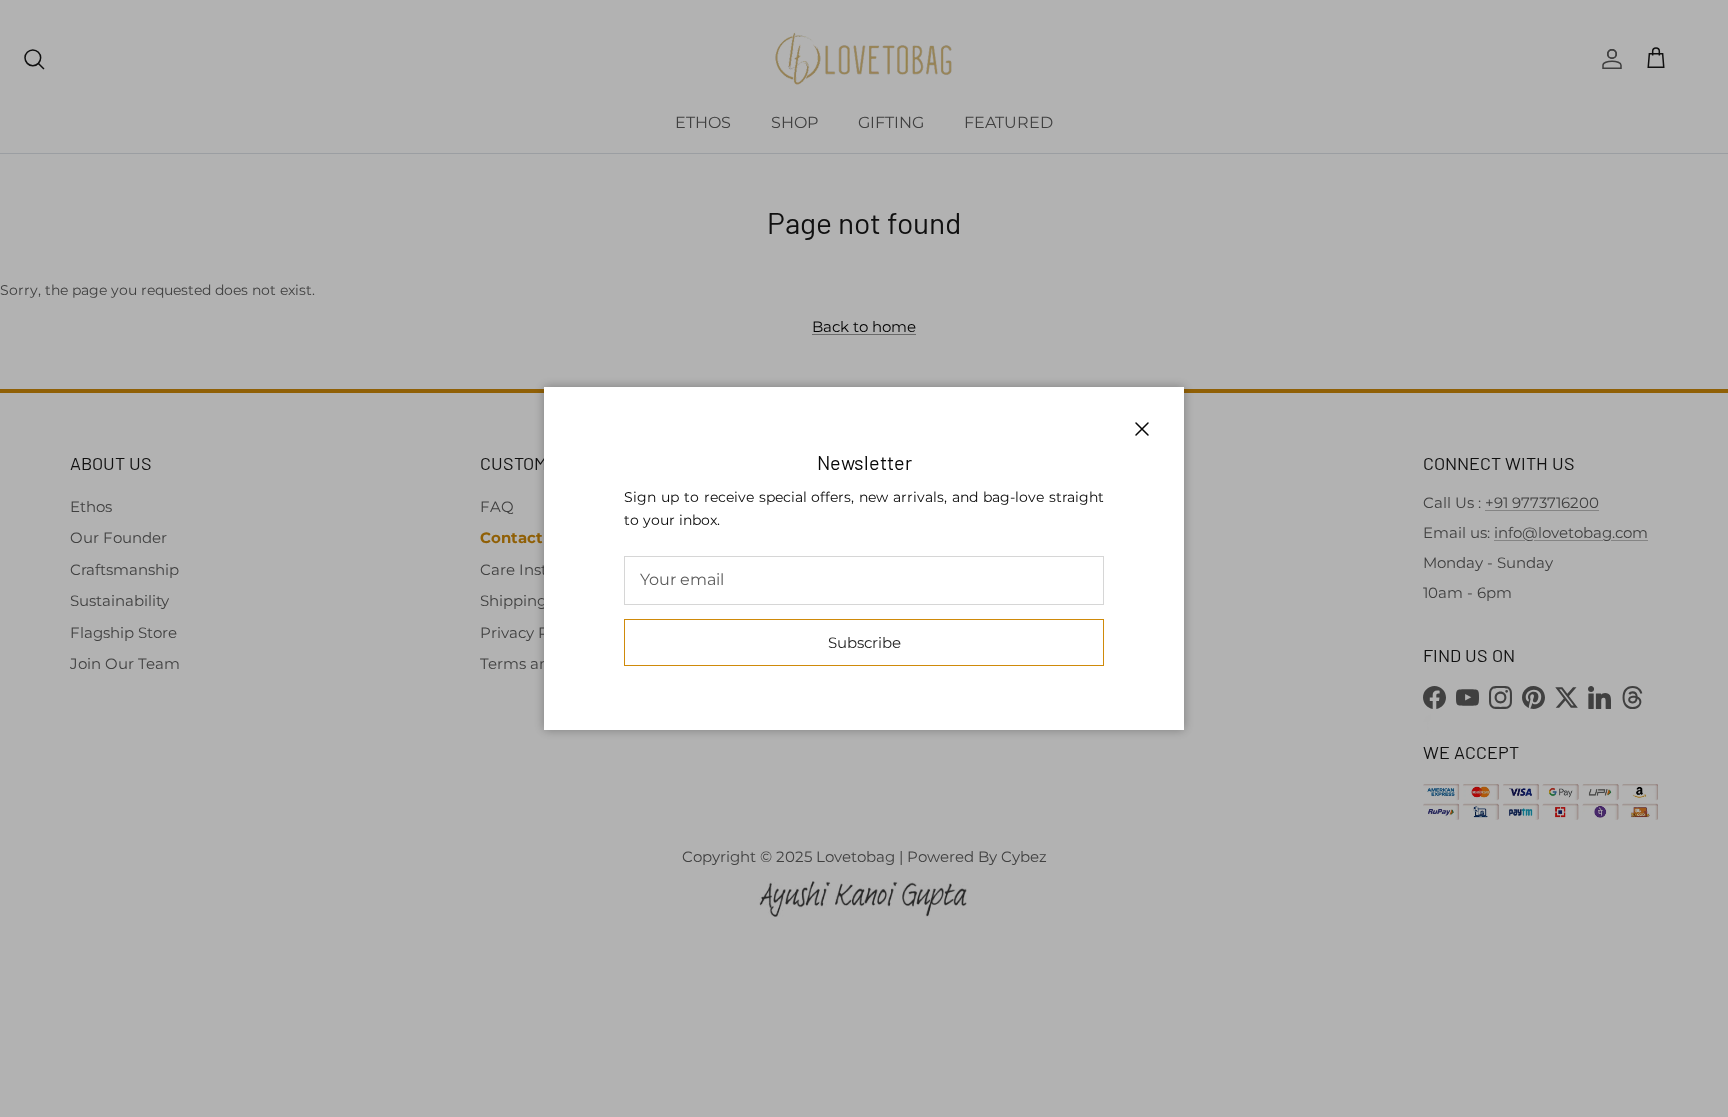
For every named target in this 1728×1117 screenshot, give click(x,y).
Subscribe (864, 642)
